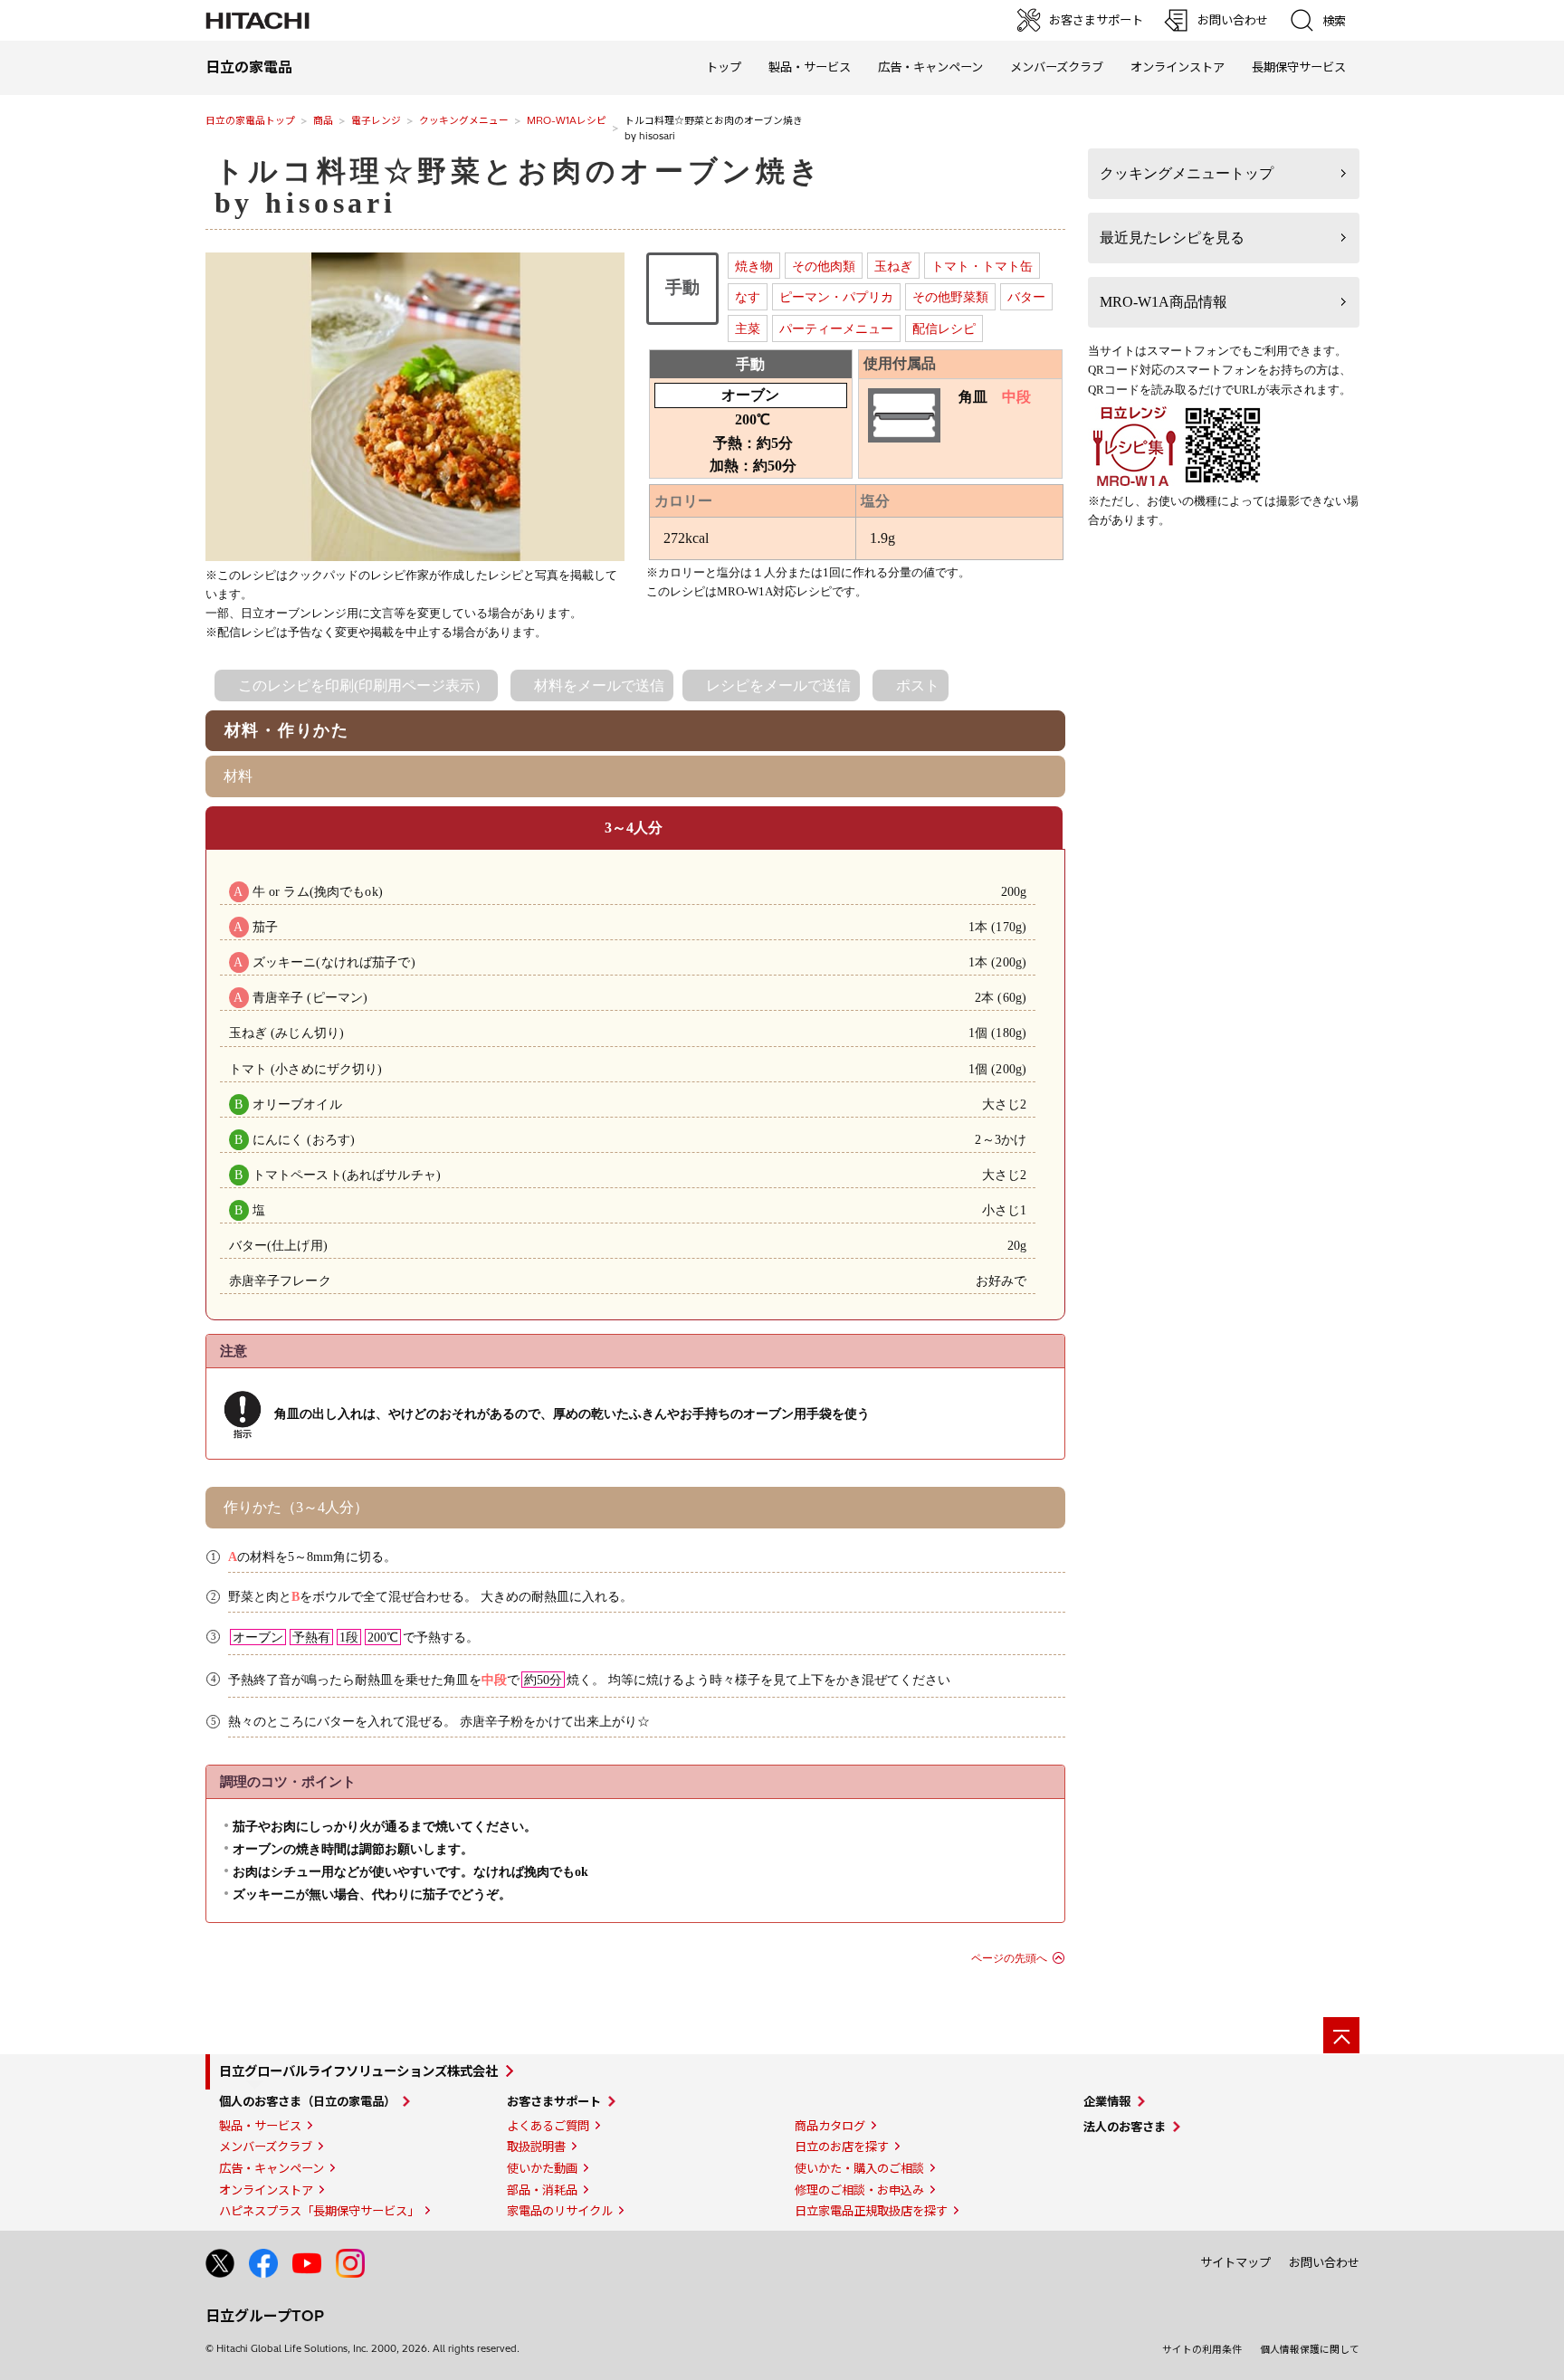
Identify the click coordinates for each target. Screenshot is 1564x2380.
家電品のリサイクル (560, 2211)
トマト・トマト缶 (982, 266)
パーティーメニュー (836, 328)
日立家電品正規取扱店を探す (871, 2211)
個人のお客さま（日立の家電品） (307, 2101)
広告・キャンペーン (272, 2168)
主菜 (748, 328)
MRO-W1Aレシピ (567, 120)
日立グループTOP (265, 2316)
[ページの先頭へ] (1341, 2035)
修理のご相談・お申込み (859, 2190)
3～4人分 (634, 828)
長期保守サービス (1299, 67)
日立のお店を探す (842, 2147)
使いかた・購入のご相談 (859, 2168)
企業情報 (1107, 2101)
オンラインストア (1178, 67)
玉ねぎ (893, 266)
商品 (323, 120)
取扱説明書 (536, 2147)
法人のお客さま (1125, 2127)
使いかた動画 (542, 2168)
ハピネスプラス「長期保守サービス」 (319, 2211)
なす (748, 297)
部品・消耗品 (542, 2190)
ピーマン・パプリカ (836, 297)
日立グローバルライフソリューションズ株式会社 (358, 2071)
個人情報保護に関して (1310, 2349)
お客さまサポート (554, 2101)
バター (1026, 297)
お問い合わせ (1324, 2262)
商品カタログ (830, 2126)
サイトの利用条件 (1202, 2349)
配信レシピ (944, 328)
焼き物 (754, 266)
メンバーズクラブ (1057, 67)
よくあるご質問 (548, 2126)
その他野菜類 (950, 297)
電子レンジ (376, 120)
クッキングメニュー (464, 120)
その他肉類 (824, 266)
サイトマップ (1235, 2262)
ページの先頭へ (1009, 1958)
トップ (724, 67)
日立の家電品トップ (250, 120)
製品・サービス (260, 2126)
